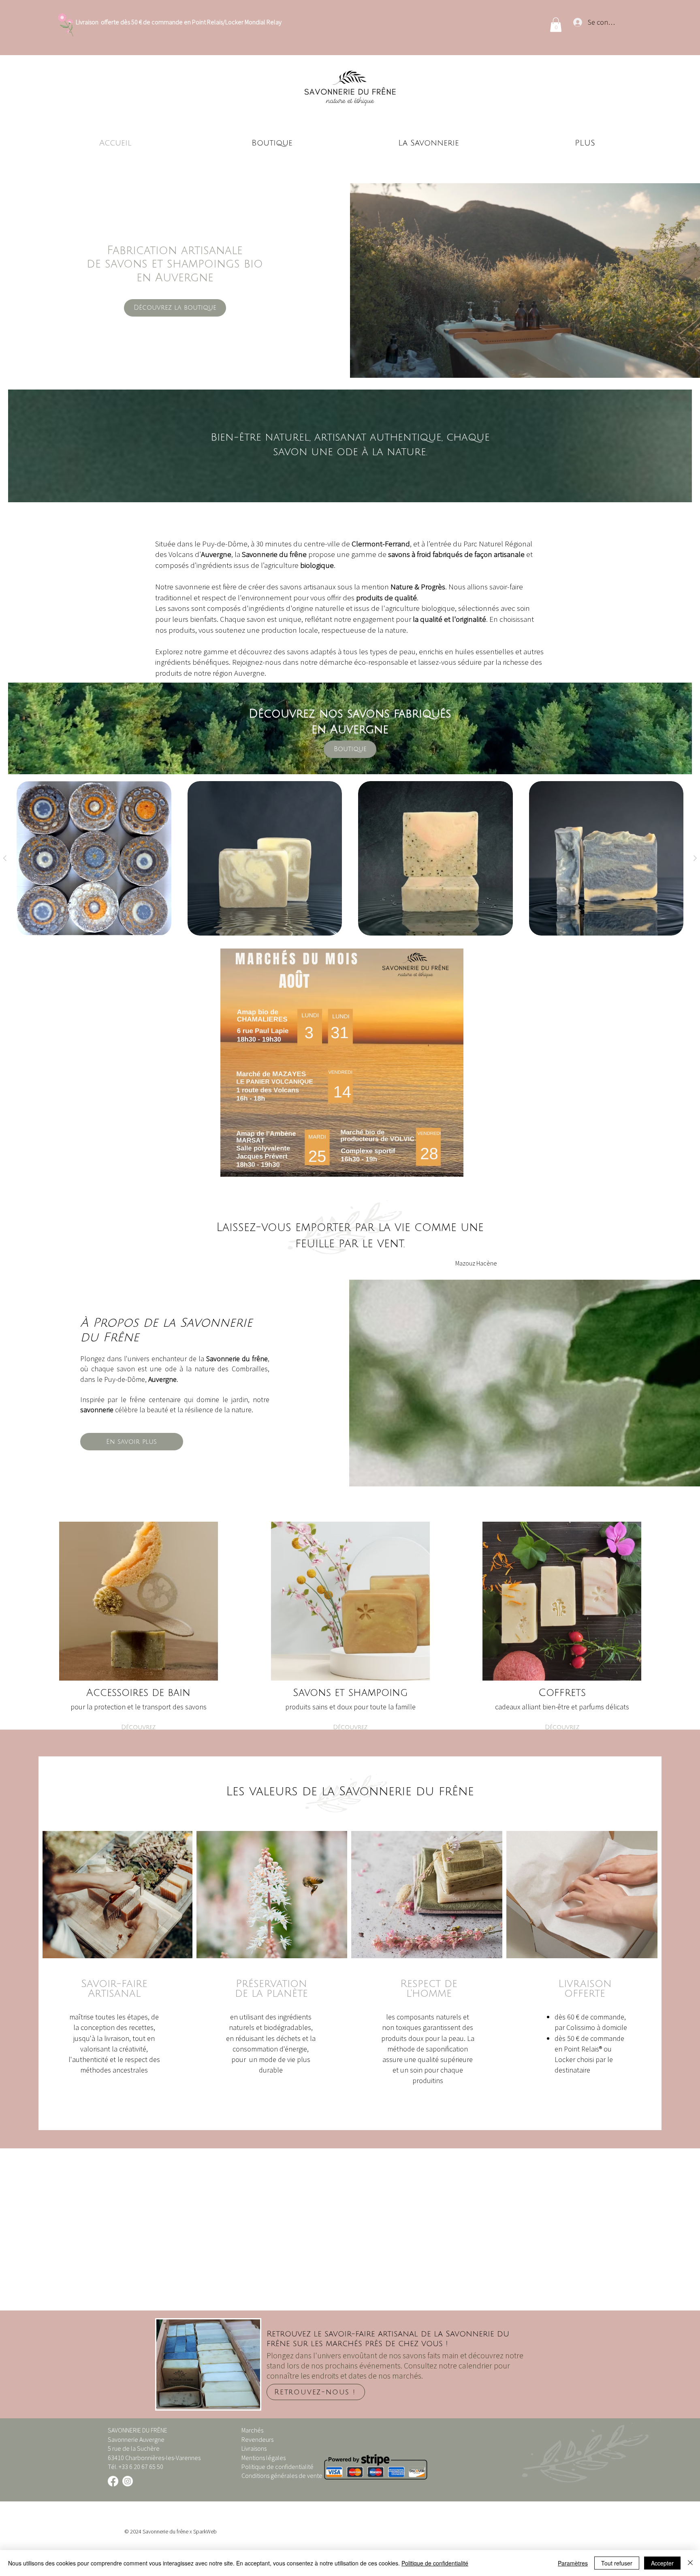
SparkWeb (205, 2531)
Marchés (252, 2430)
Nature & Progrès (418, 587)
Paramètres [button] (573, 2563)
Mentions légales (264, 2458)
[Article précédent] (5, 858)
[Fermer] (690, 2563)
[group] (350, 859)
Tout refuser (617, 2563)
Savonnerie (155, 2531)
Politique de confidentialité (277, 2467)
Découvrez (138, 1727)
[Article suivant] (695, 858)
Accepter (662, 2563)
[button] (556, 25)
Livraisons (254, 2448)
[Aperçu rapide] (94, 859)
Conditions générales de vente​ (282, 2475)
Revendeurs (257, 2439)
